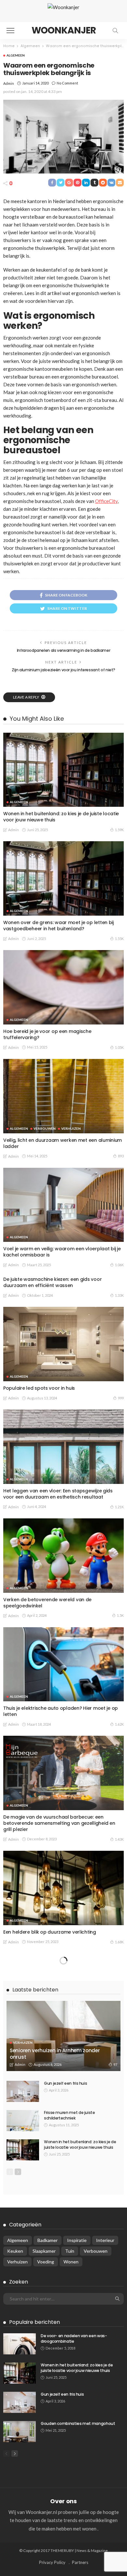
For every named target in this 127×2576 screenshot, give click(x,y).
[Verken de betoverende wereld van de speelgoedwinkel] (63, 1556)
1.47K (119, 2159)
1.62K (119, 1724)
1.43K (119, 1839)
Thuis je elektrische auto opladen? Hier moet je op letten (61, 1711)
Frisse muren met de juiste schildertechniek (70, 2544)
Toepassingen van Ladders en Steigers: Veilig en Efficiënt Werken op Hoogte (58, 2146)
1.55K (119, 939)
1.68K (119, 1942)
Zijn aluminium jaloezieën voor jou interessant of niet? (63, 670)
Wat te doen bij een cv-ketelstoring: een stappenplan (49, 2358)
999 (121, 1398)
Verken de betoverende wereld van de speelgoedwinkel (47, 1603)
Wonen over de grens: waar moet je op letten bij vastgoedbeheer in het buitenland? (58, 926)
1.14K (119, 2262)
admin (9, 83)
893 (121, 1156)
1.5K (120, 1615)
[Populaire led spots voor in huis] (63, 1344)
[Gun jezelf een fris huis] (23, 2520)
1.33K (119, 1295)
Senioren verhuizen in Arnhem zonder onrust (55, 2483)
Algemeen (16, 55)
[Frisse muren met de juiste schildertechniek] (23, 2550)
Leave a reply (26, 697)
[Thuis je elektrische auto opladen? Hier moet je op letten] (63, 1664)
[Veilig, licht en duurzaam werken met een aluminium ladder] (63, 1096)
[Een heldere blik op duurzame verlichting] (63, 1888)
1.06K (119, 1265)
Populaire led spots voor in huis (39, 1388)
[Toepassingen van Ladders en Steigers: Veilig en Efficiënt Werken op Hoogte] (63, 2099)
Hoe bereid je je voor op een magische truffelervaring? (47, 1034)
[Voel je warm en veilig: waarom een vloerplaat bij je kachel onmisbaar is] (63, 1205)
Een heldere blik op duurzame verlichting (50, 1932)
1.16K (119, 2050)
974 (121, 2371)
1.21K (119, 1507)
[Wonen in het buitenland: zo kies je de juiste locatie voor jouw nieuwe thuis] (63, 770)
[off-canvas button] (10, 31)
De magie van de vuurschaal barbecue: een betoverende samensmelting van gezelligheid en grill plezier (59, 1823)
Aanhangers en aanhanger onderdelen (48, 2252)
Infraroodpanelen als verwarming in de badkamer (63, 650)
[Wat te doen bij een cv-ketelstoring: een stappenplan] (63, 2311)
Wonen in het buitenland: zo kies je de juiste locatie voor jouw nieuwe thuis (61, 817)
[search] (115, 31)
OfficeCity (106, 501)
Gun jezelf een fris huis (65, 2512)
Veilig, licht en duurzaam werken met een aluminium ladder (63, 1143)
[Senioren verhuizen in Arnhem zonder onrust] (63, 2465)
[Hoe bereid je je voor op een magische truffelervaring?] (63, 987)
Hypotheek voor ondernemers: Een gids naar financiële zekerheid (55, 2038)
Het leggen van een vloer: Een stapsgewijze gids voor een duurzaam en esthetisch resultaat (58, 1494)
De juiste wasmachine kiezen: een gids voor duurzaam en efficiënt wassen (52, 1282)
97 (115, 2493)
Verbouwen (45, 1128)
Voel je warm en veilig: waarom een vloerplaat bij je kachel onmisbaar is (62, 1252)
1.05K (119, 1047)
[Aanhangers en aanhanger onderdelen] (63, 2208)
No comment (67, 83)
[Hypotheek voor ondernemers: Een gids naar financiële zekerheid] (63, 1991)
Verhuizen (71, 1128)
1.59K (119, 830)
